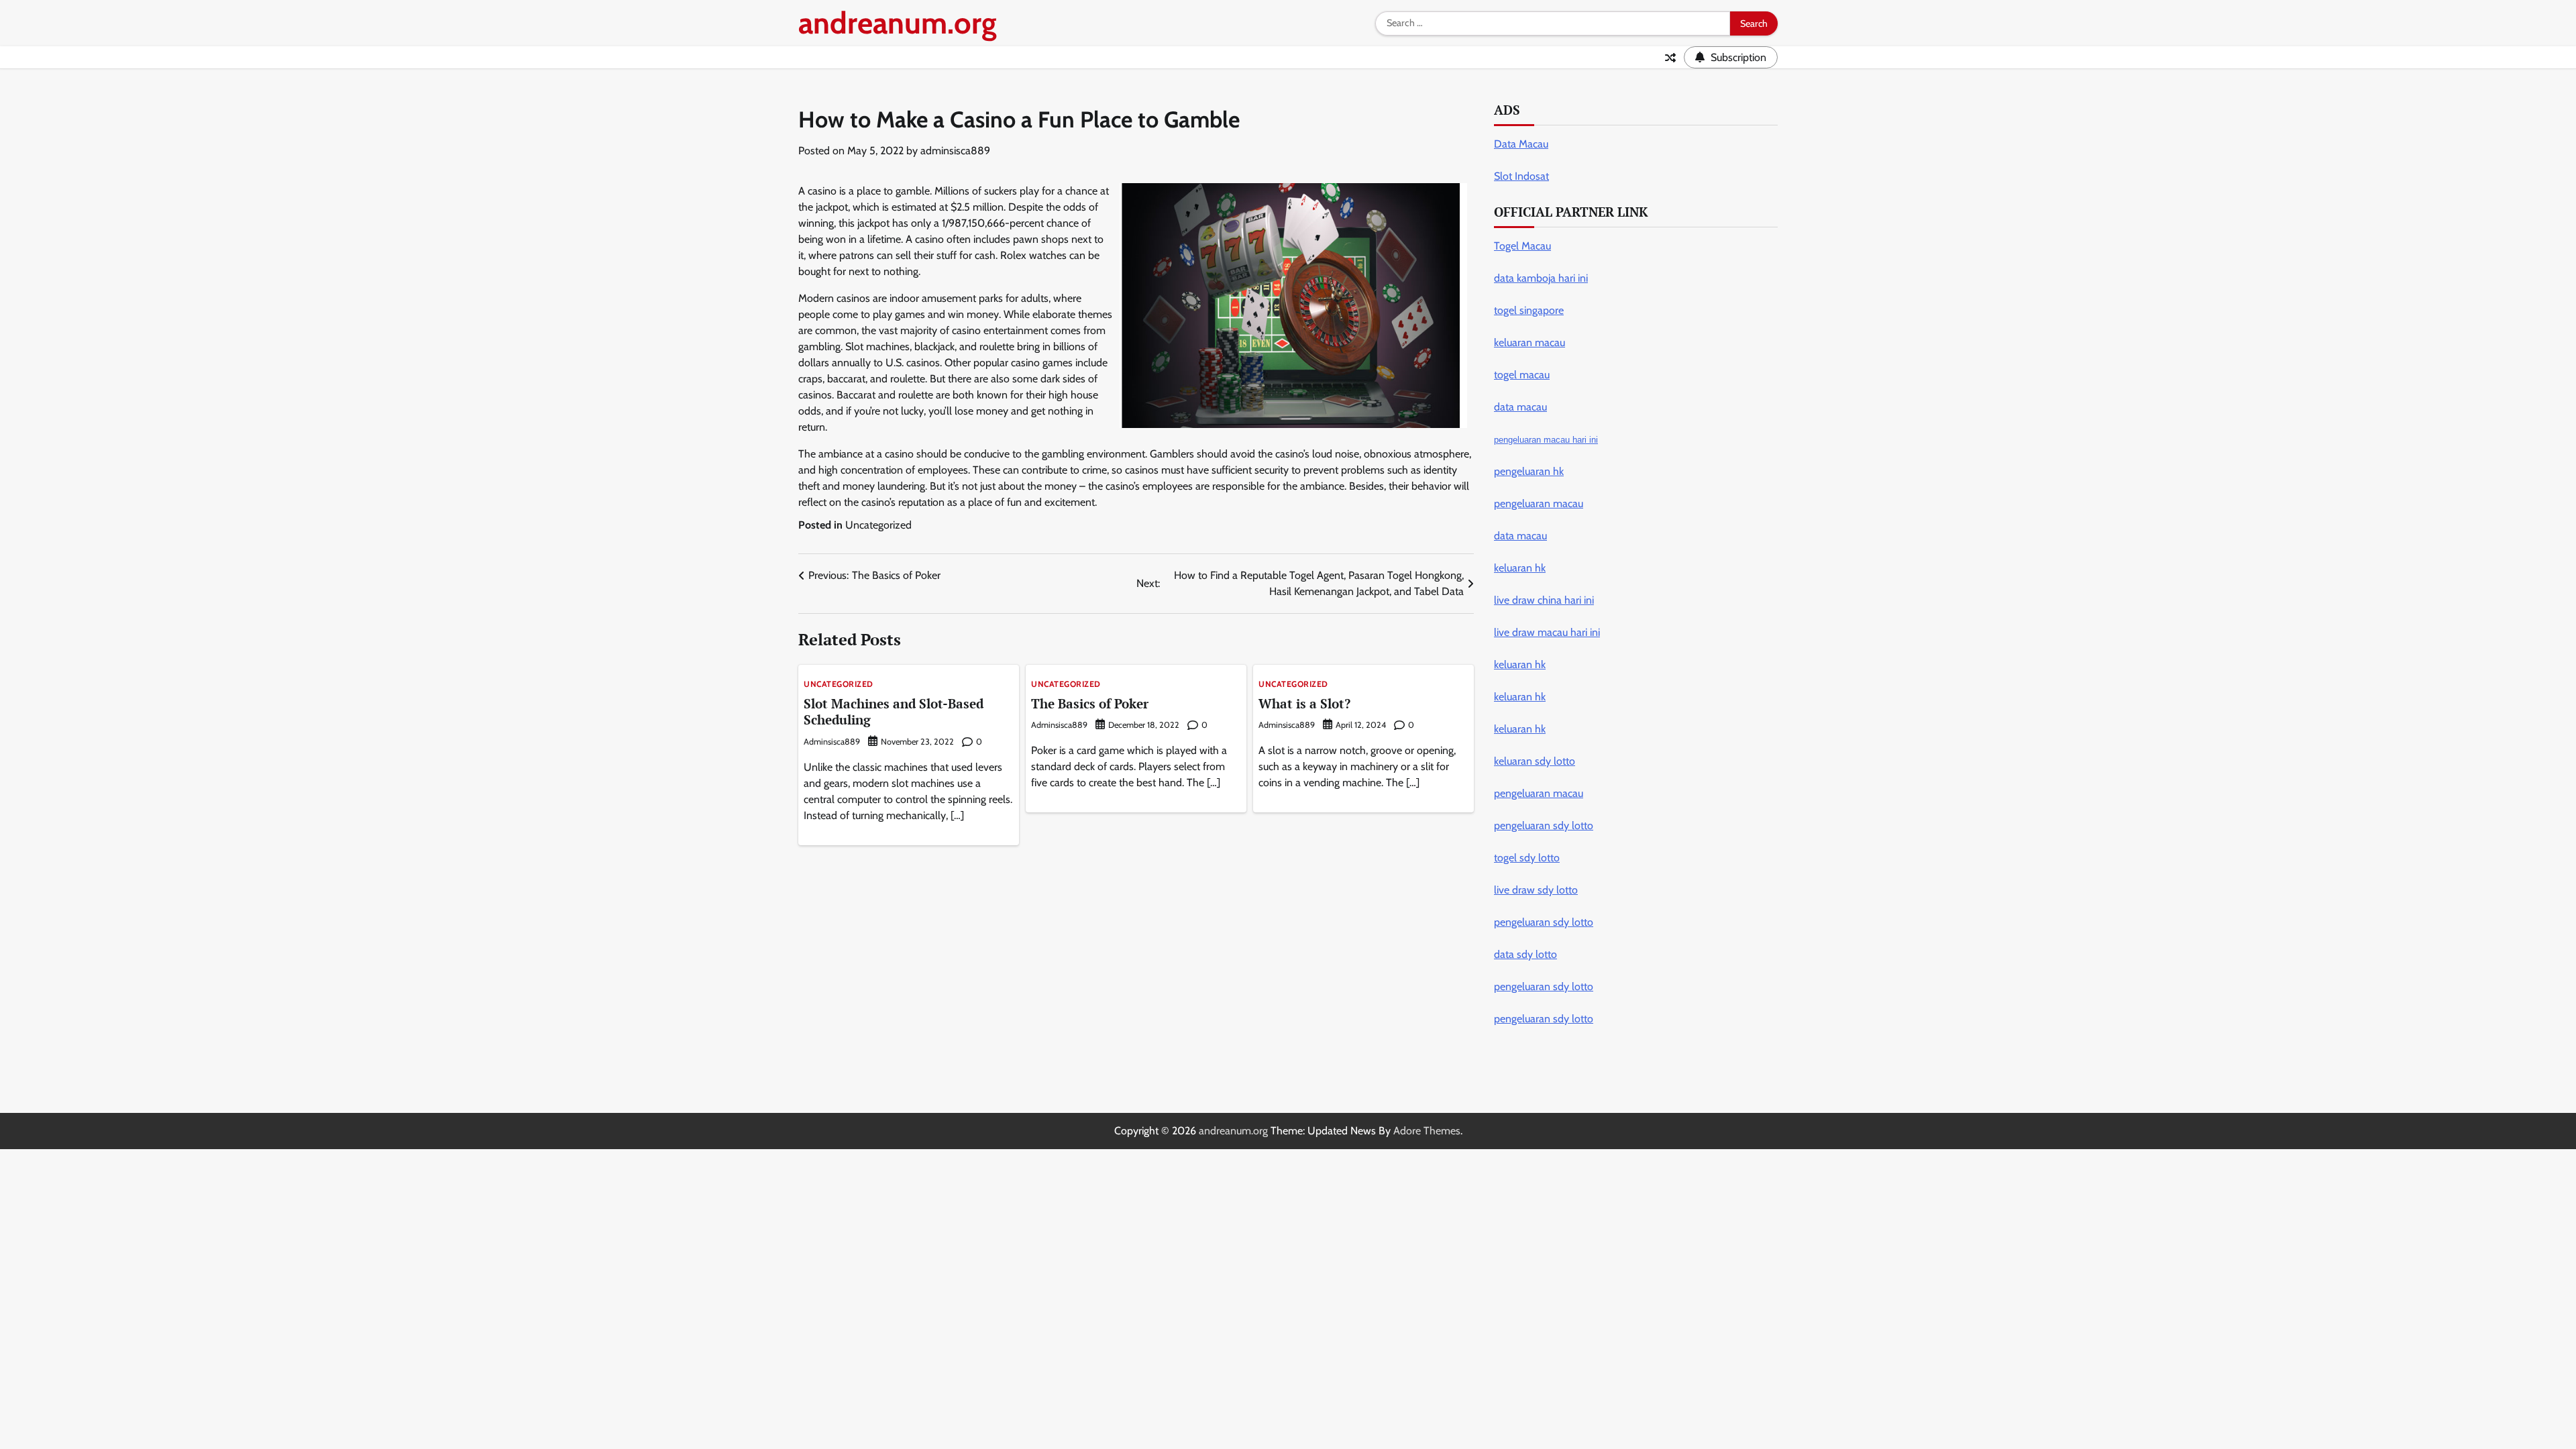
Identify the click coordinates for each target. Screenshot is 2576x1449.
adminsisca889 (955, 151)
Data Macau (1521, 144)
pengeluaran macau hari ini (1546, 440)
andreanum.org (898, 23)
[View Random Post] (1670, 58)
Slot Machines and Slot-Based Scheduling (894, 712)
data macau (1520, 536)
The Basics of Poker (1090, 703)
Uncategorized (878, 525)
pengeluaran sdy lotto (1544, 1019)
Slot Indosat (1521, 176)
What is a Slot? (1304, 703)
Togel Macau (1522, 246)
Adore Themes (1427, 1131)
